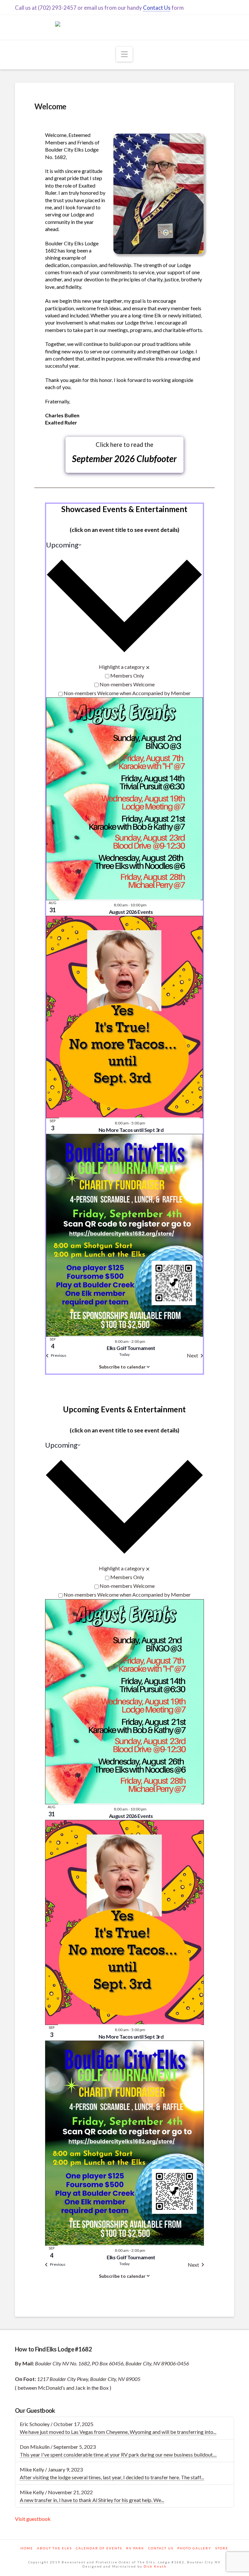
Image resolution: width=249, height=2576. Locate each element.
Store (222, 2548)
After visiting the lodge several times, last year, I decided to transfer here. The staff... (112, 2477)
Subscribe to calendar (122, 1367)
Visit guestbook (33, 2519)
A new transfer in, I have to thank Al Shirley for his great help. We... (92, 2500)
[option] (124, 675)
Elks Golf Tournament (131, 1348)
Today (124, 1354)
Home (27, 2548)
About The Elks (54, 2548)
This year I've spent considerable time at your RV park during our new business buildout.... (118, 2454)
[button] (124, 54)
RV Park (135, 2548)
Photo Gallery (194, 2548)
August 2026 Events (131, 912)
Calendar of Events (99, 2548)
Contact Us (157, 8)
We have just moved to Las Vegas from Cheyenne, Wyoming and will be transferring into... (118, 2432)
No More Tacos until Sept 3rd (131, 1130)
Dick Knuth (155, 2566)
